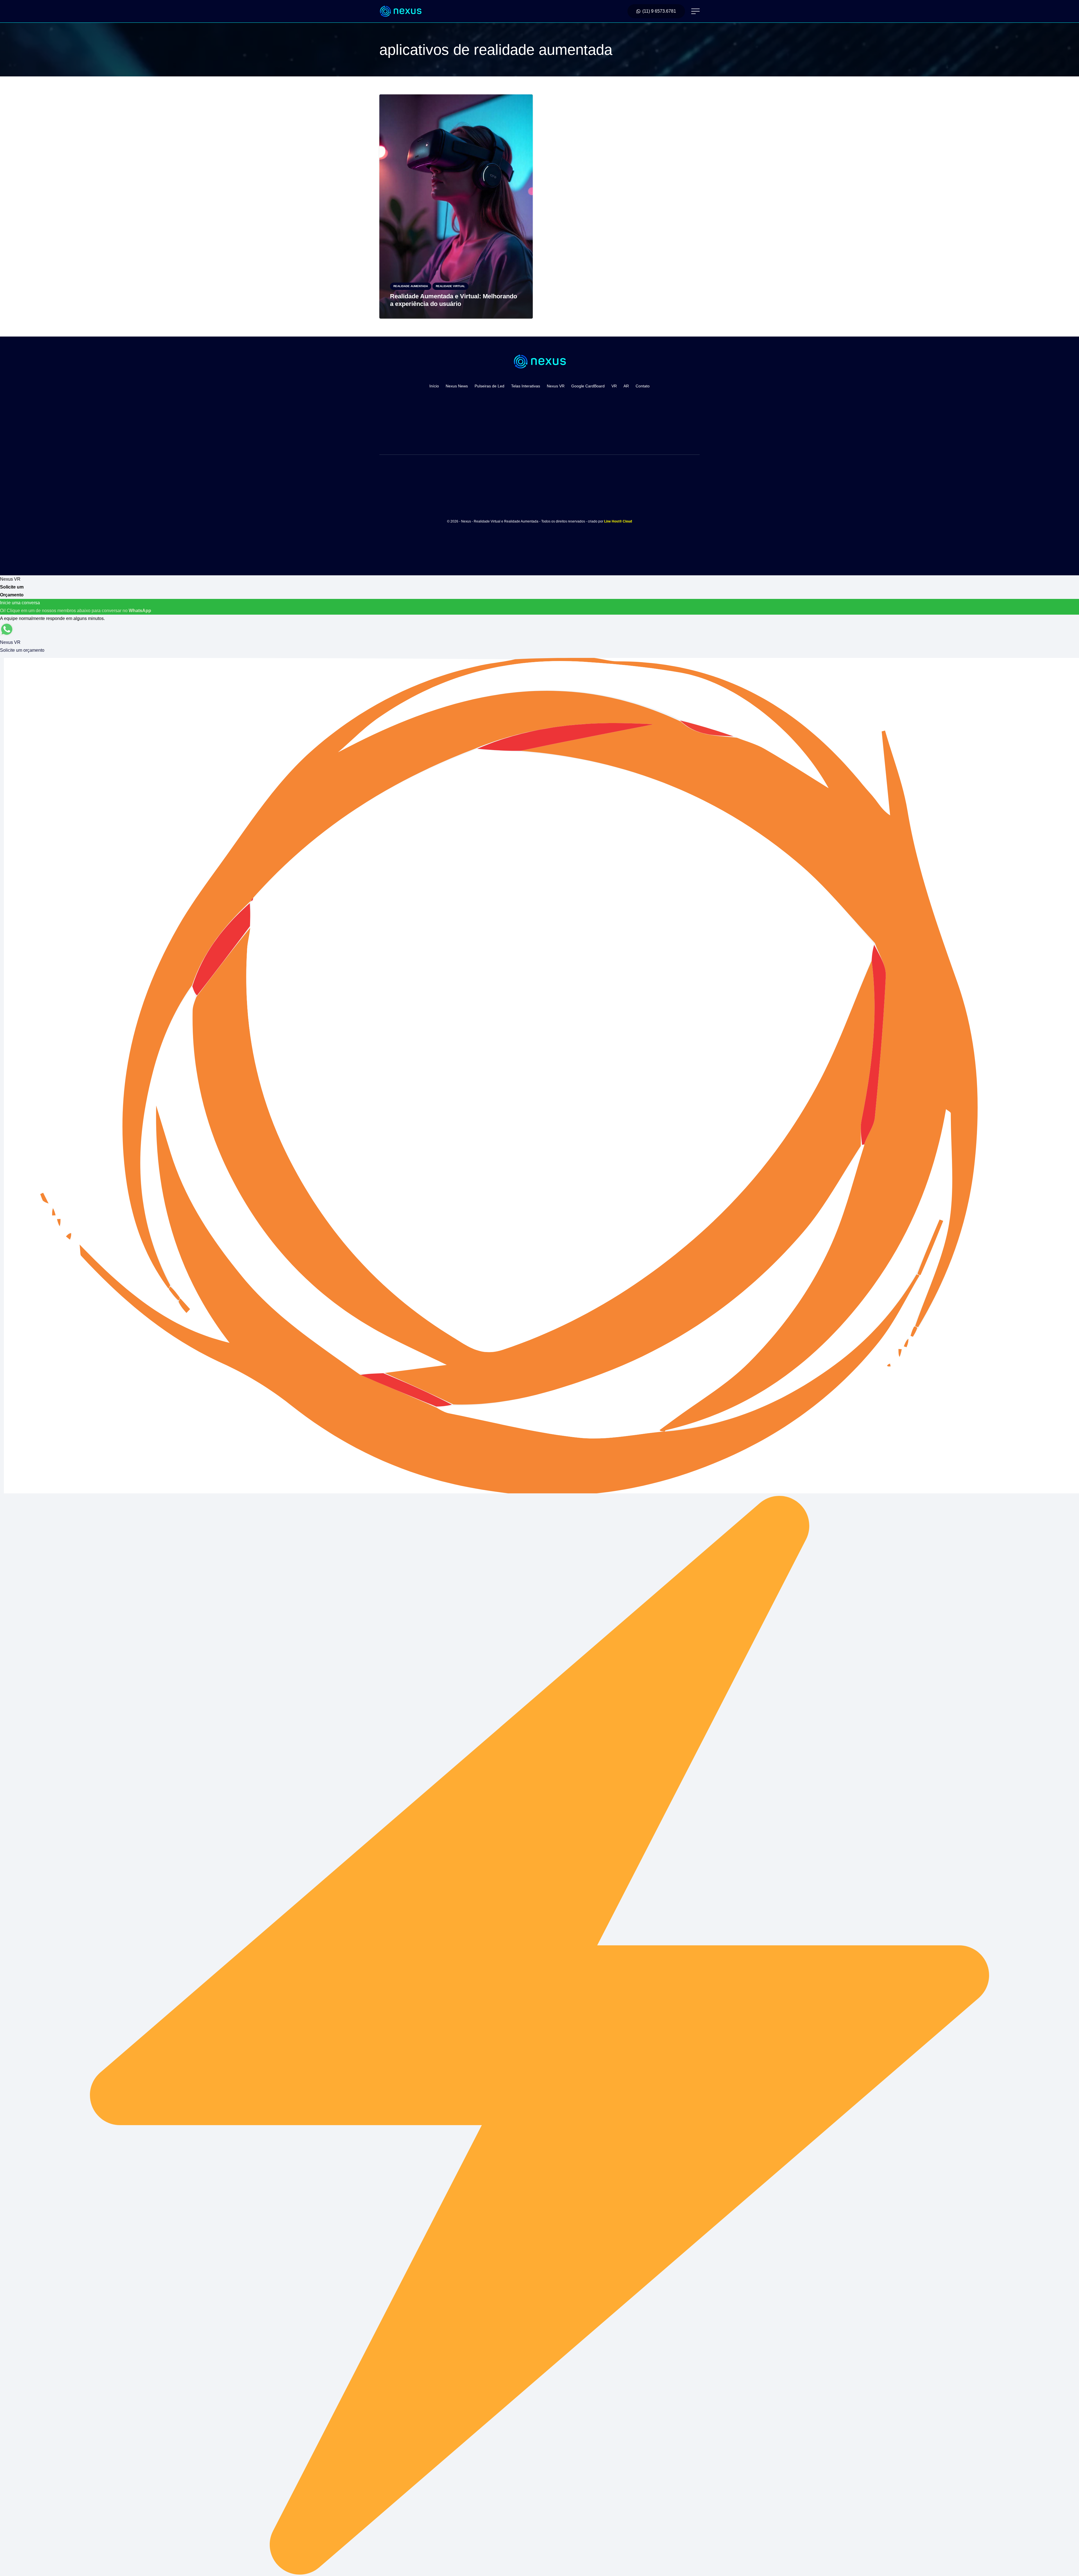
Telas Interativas (526, 386)
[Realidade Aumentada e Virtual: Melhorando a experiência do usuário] (456, 98)
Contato (643, 386)
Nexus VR (556, 386)
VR (614, 386)
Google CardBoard (588, 386)
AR (626, 386)
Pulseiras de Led (489, 386)
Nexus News (457, 386)
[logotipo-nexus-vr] (400, 11)
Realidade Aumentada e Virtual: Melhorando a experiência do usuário (454, 300)
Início (434, 386)
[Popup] (695, 11)
